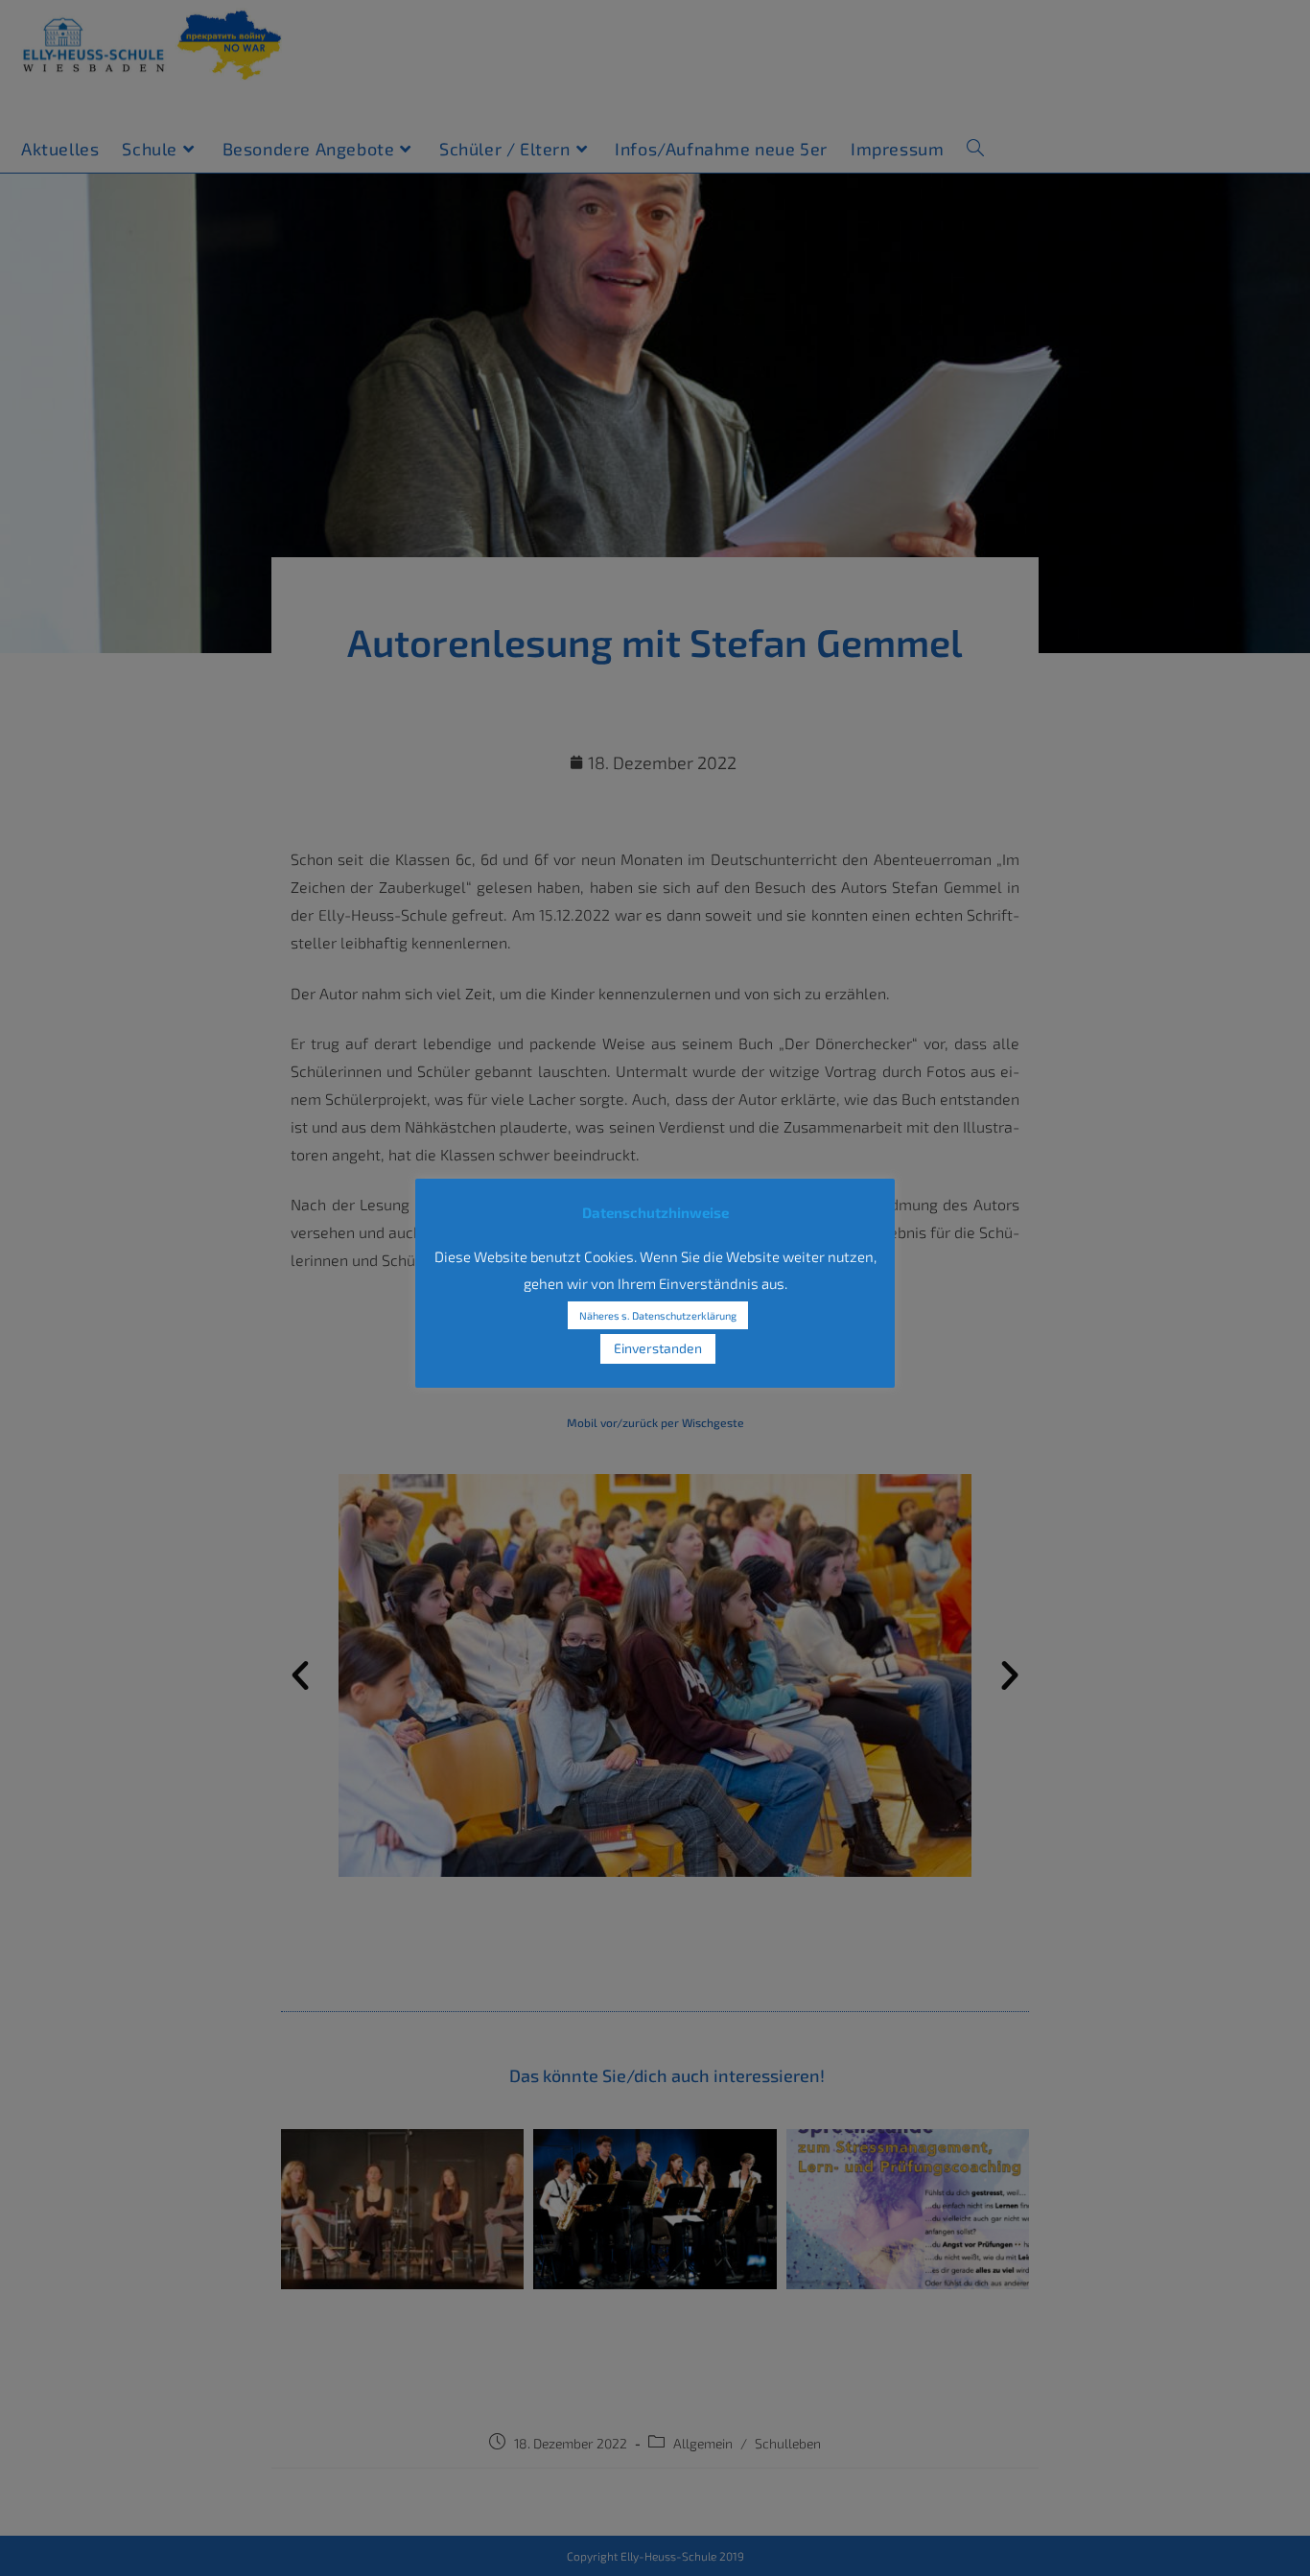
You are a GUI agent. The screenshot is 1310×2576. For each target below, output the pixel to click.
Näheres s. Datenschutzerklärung (658, 1315)
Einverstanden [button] (658, 1348)
